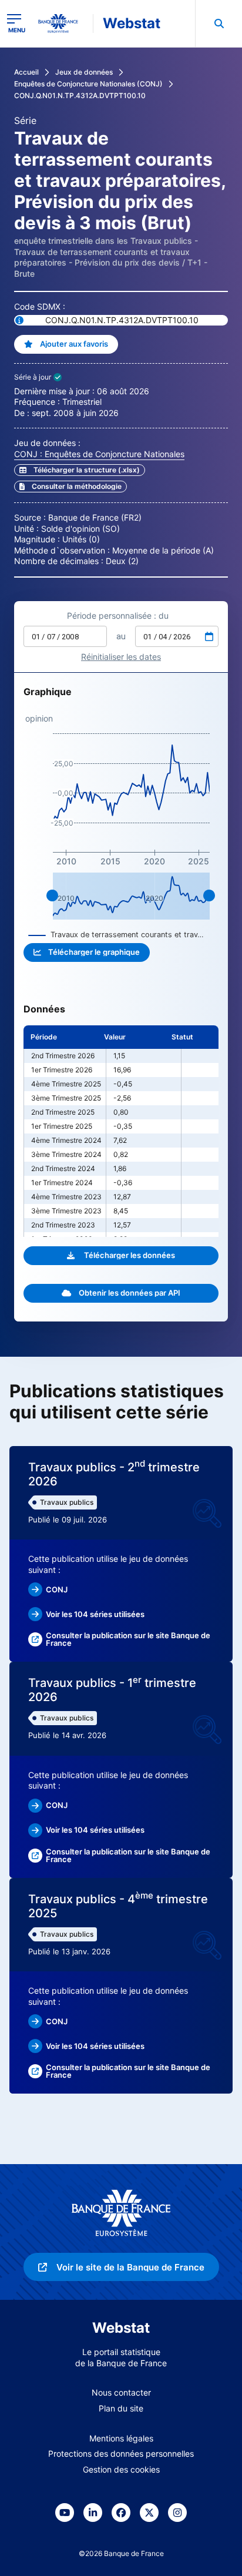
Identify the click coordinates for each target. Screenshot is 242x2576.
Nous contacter (121, 2392)
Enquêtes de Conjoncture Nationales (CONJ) (88, 84)
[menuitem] (219, 24)
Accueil (26, 72)
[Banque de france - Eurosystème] (63, 24)
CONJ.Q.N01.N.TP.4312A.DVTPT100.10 (80, 95)
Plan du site (121, 2408)
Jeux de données (84, 72)
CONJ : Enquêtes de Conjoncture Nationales (99, 454)
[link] (70, 487)
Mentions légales (121, 2438)
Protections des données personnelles (121, 2453)
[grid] (121, 1131)
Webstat (132, 23)
